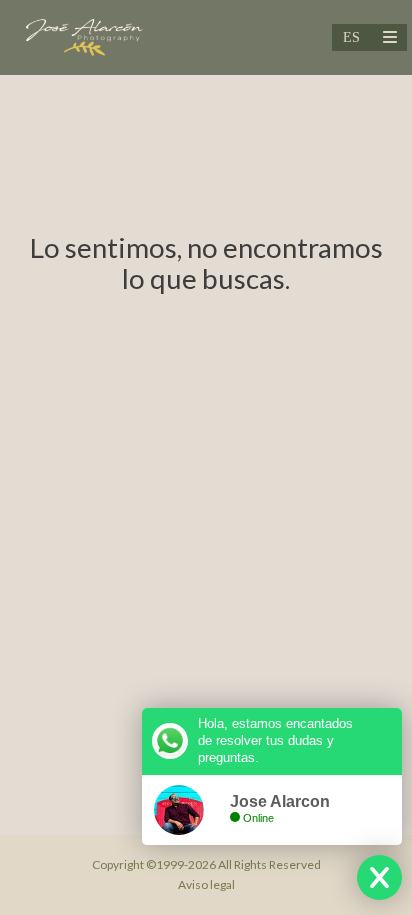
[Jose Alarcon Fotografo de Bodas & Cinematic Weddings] (83, 37)
